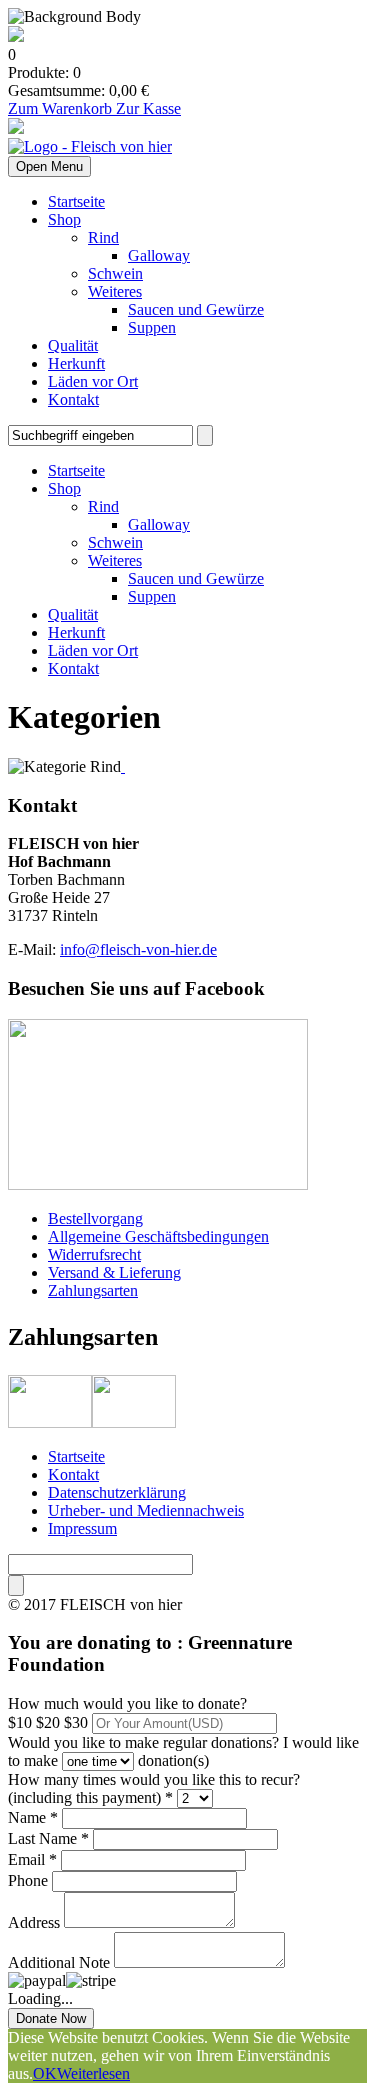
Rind (103, 237)
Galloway (159, 255)
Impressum (82, 1528)
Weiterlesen (93, 2073)
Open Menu (49, 166)
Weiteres (115, 291)
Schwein (115, 273)
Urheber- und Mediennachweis (146, 1510)
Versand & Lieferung (114, 1272)
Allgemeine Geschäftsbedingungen (158, 1236)
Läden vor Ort (93, 381)
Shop (64, 219)
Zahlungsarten (93, 1290)
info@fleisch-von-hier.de (138, 949)
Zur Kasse (148, 108)
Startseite (76, 201)
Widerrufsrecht (94, 1254)
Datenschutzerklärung (117, 1492)
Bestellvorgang (95, 1218)
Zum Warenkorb (62, 108)
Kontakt (73, 399)
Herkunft (76, 363)
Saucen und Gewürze (196, 309)
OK (45, 2073)
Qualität (73, 345)
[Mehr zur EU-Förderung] (16, 36)
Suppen (152, 327)
